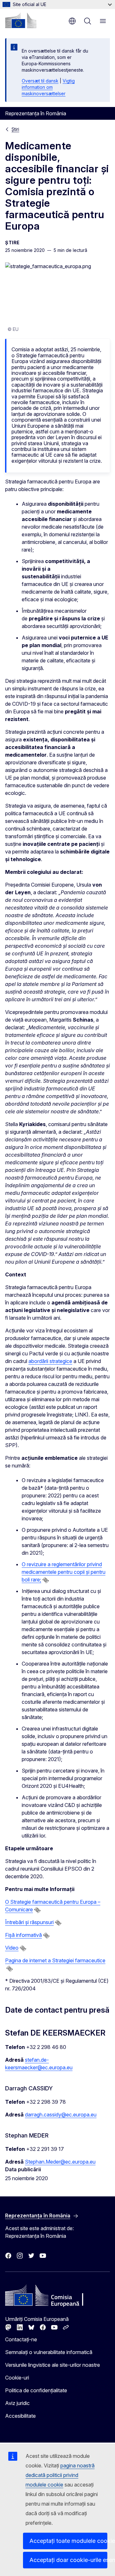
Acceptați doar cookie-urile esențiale (68, 2560)
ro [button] (72, 21)
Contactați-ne (21, 2339)
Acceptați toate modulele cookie (68, 2541)
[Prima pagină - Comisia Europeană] (21, 20)
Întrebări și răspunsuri (29, 1922)
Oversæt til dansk (40, 81)
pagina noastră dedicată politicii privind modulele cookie (60, 2475)
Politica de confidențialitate (36, 2390)
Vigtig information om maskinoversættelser (48, 87)
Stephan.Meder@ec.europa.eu (60, 2162)
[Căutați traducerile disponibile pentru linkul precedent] (46, 1580)
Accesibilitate (20, 2416)
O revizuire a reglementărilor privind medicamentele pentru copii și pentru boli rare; (64, 1572)
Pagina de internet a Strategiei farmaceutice (55, 1960)
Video (12, 1948)
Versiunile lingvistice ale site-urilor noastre (53, 2365)
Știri (15, 129)
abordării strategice (50, 1361)
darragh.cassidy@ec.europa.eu (61, 2115)
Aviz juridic (17, 2403)
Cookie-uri (17, 2378)
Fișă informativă (23, 1935)
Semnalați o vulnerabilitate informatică (49, 2352)
